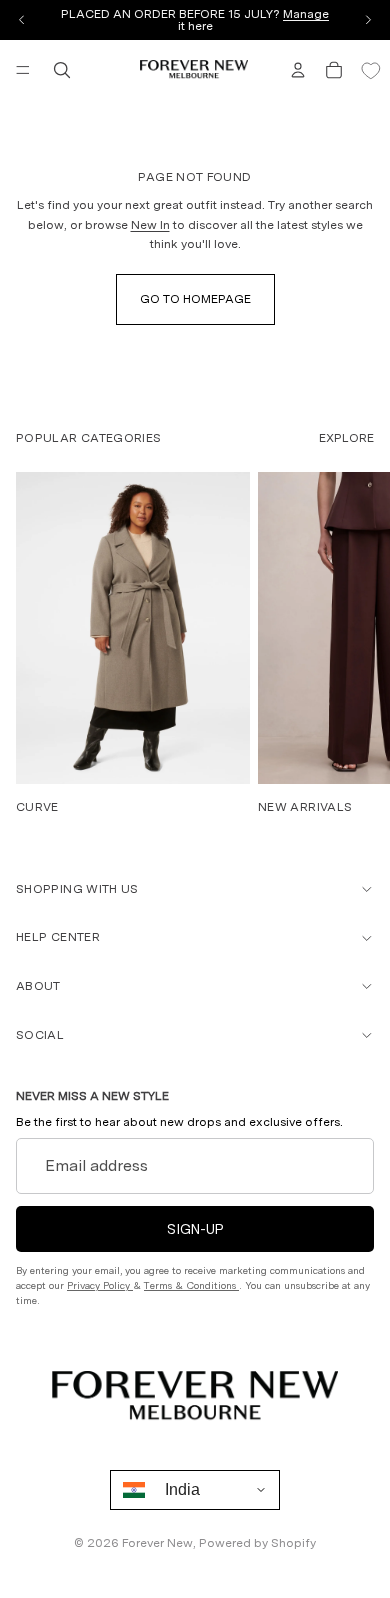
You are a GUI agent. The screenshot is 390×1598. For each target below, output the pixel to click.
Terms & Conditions (191, 1285)
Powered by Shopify (257, 1543)
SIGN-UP (195, 1229)
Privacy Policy (100, 1285)
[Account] (298, 70)
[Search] (62, 70)
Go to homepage (195, 299)
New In (150, 225)
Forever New (157, 1543)
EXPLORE (346, 438)
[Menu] (23, 70)
